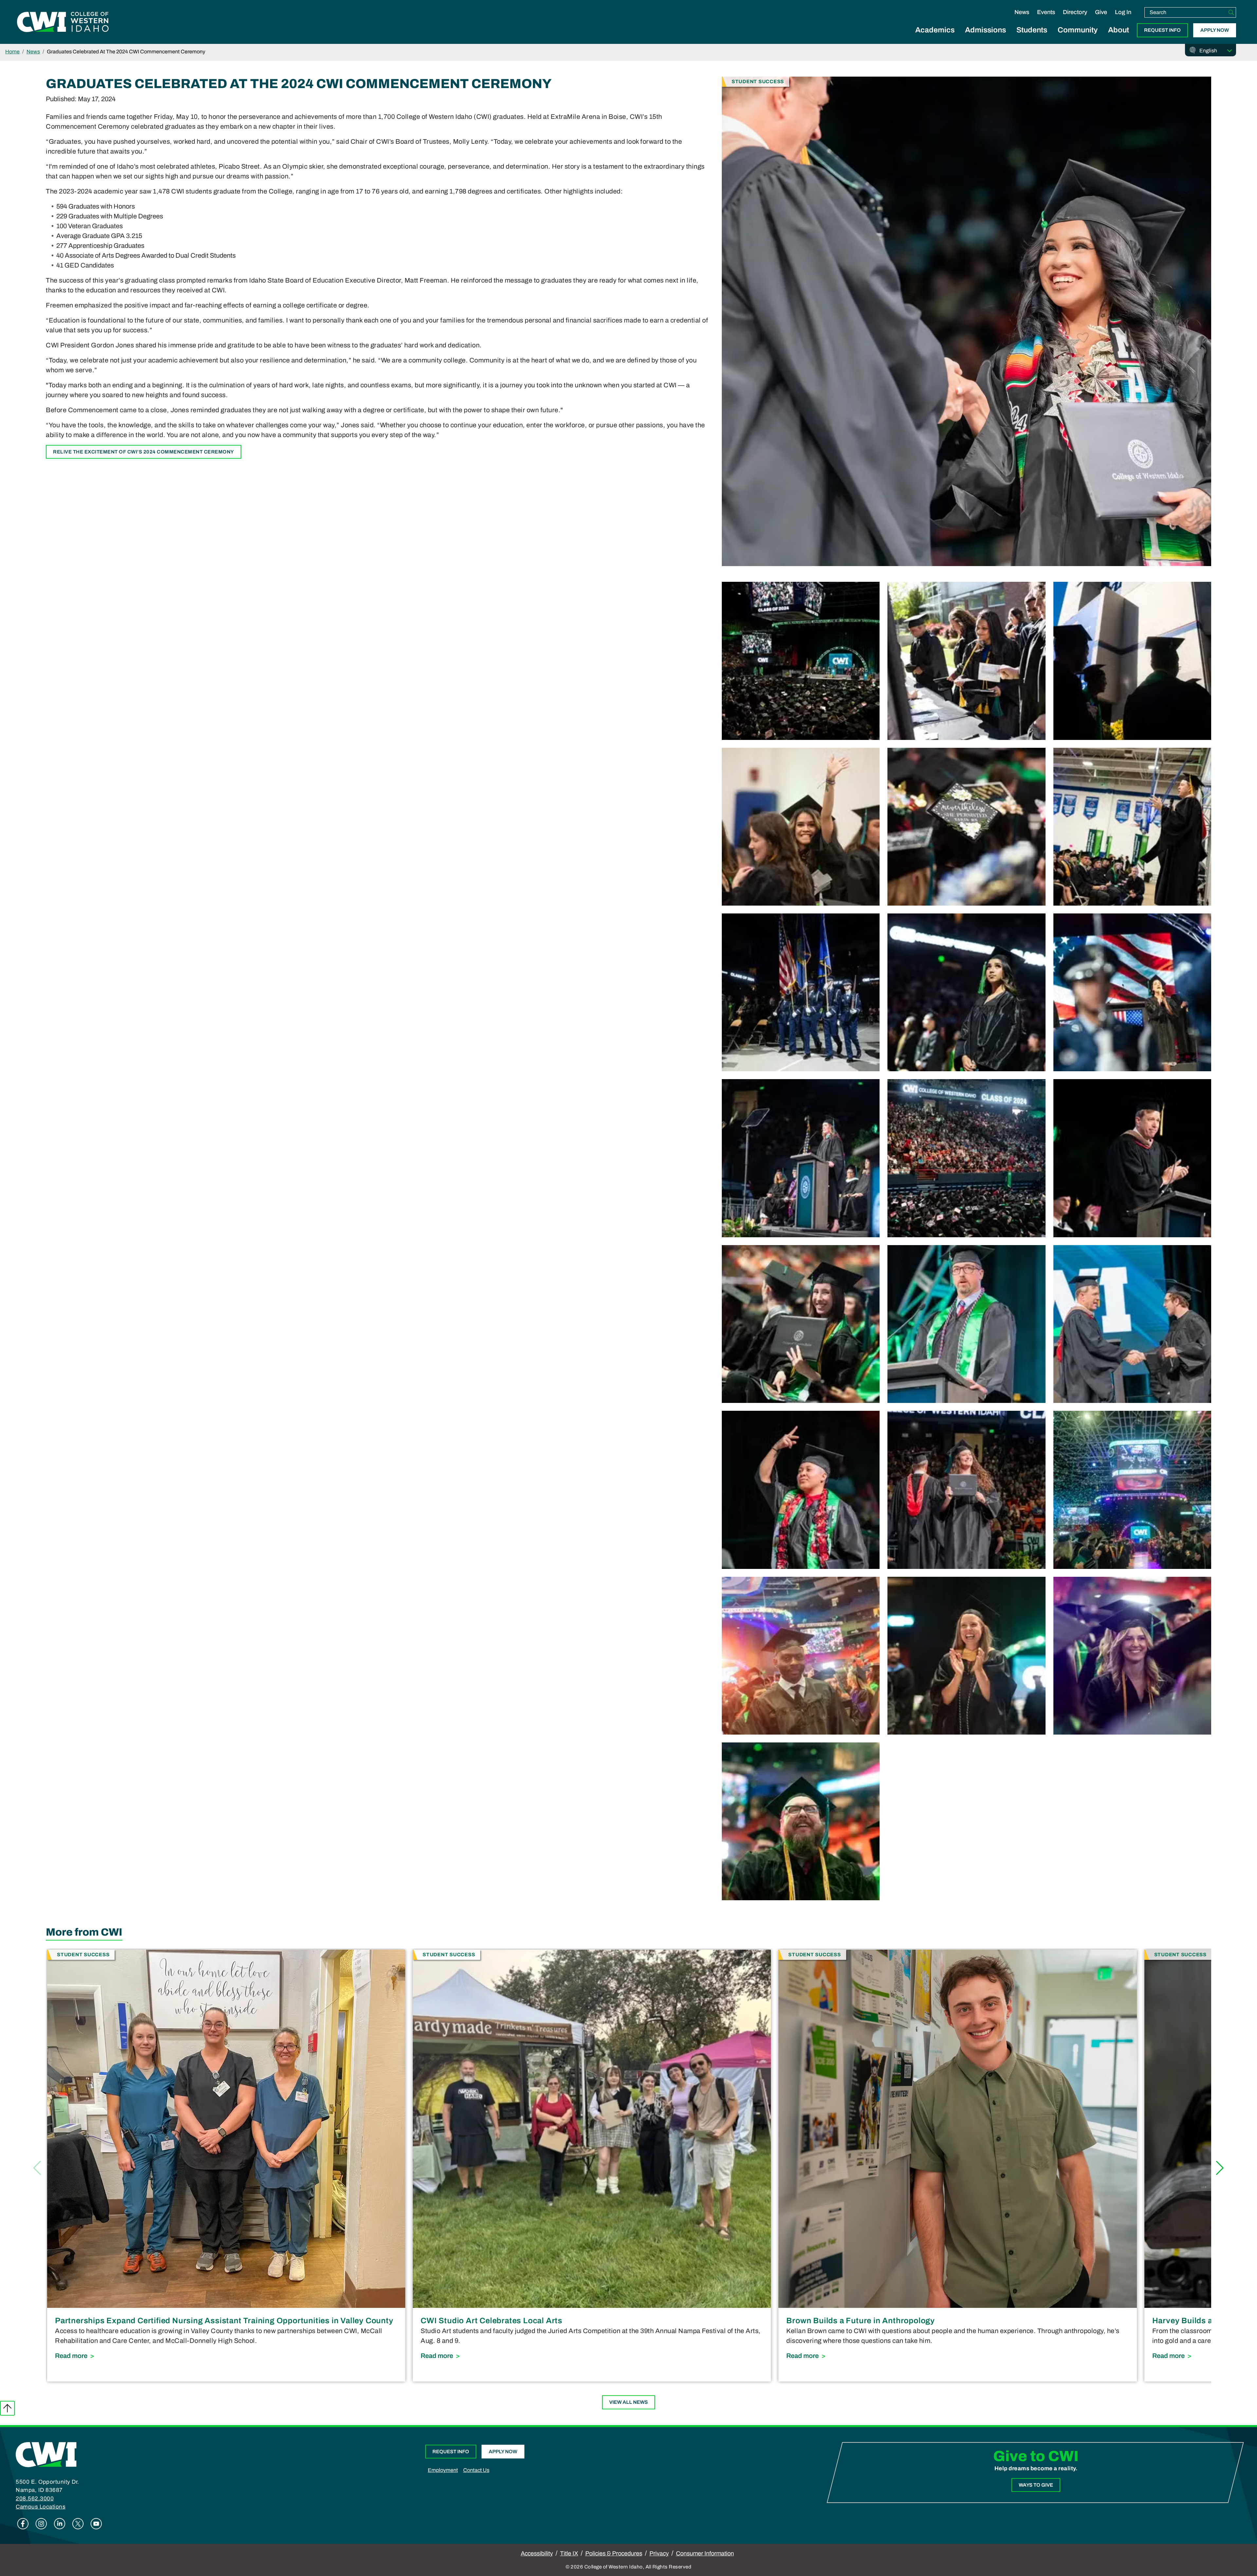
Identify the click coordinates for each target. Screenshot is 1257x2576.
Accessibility (537, 2553)
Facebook (23, 2524)
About (1119, 30)
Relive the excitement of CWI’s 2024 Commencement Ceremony (144, 452)
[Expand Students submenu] (1032, 37)
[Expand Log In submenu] (1123, 19)
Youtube (96, 2524)
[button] (1220, 2168)
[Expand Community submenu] (1078, 37)
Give (1101, 12)
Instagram (41, 2524)
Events (1046, 12)
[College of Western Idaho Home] (63, 22)
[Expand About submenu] (1119, 37)
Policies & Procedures (614, 2553)
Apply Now (1215, 30)
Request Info (1162, 30)
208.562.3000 (35, 2499)
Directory (1075, 12)
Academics (935, 30)
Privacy (659, 2553)
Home (12, 52)
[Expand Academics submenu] (935, 37)
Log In (1123, 12)
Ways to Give (1036, 2485)
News (1022, 12)
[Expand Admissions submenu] (986, 37)
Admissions (985, 30)
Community (1078, 30)
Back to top (7, 2408)
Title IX (569, 2553)
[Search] (1231, 12)
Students (1032, 30)
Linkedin (60, 2524)
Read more (213, 2355)
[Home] (46, 2454)
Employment (443, 2470)
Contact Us (476, 2470)
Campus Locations (41, 2507)
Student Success (758, 81)
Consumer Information (705, 2553)
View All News (628, 2402)
